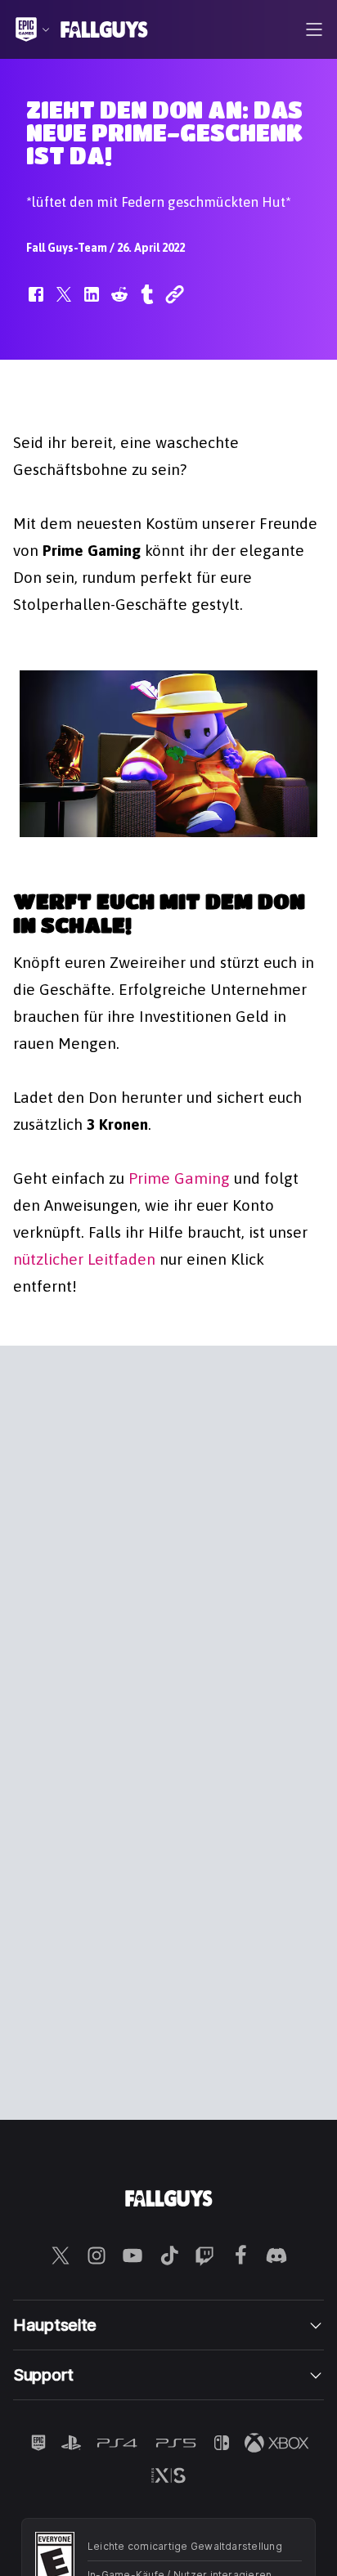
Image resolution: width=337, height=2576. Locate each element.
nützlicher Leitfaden (84, 1259)
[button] (36, 302)
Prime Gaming (179, 1178)
